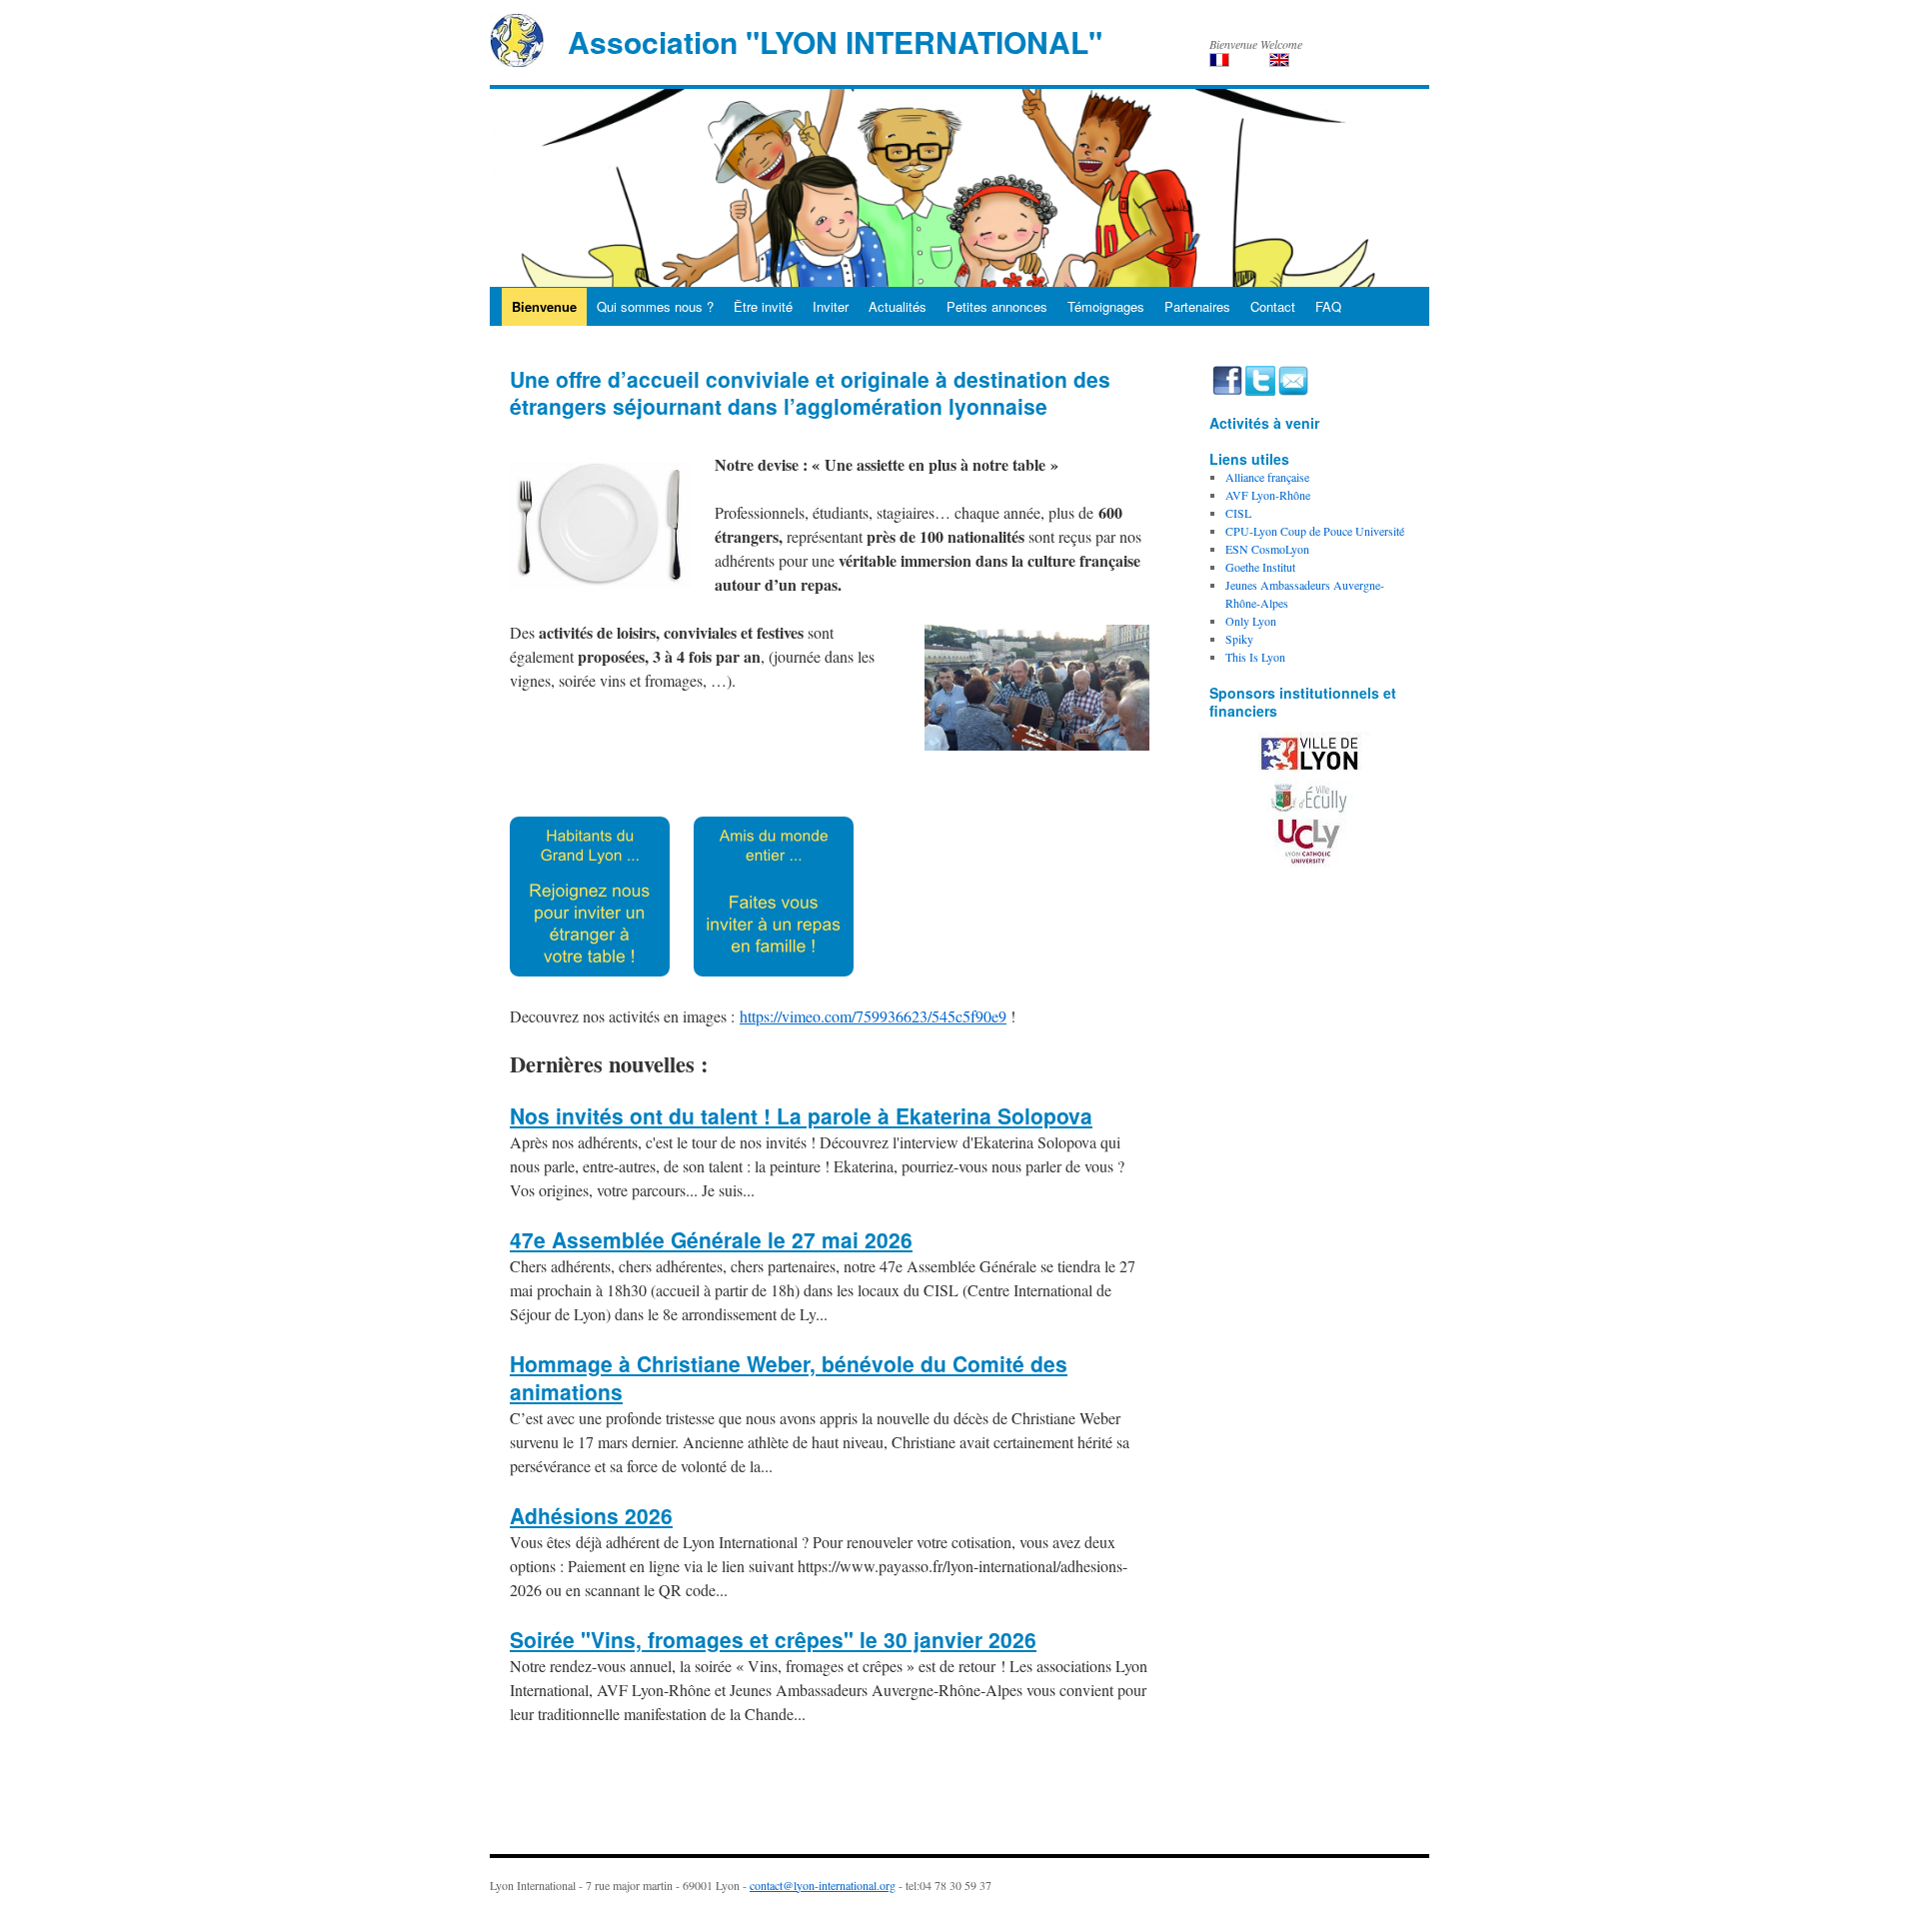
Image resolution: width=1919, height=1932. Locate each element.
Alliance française (1267, 477)
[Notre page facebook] (1229, 379)
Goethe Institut (1260, 567)
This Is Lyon (1255, 657)
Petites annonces (997, 306)
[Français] (1219, 60)
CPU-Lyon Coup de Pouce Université (1315, 531)
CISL (1238, 513)
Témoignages (1106, 306)
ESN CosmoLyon (1267, 549)
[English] (1279, 60)
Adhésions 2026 (591, 1515)
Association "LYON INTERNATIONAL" (835, 41)
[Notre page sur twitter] (1262, 379)
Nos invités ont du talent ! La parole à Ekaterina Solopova (801, 1115)
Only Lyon (1251, 621)
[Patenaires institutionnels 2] (1309, 800)
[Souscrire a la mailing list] (1293, 379)
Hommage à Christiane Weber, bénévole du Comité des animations (789, 1377)
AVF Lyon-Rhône (1268, 495)
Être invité (763, 306)
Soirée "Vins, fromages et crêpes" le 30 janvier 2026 (773, 1639)
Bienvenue (544, 306)
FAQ (1328, 306)
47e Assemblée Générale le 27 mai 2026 (711, 1239)
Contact (1273, 306)
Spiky (1239, 639)
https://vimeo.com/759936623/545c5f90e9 (873, 1016)
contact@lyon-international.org (823, 1885)
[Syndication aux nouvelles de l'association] (1211, 379)
